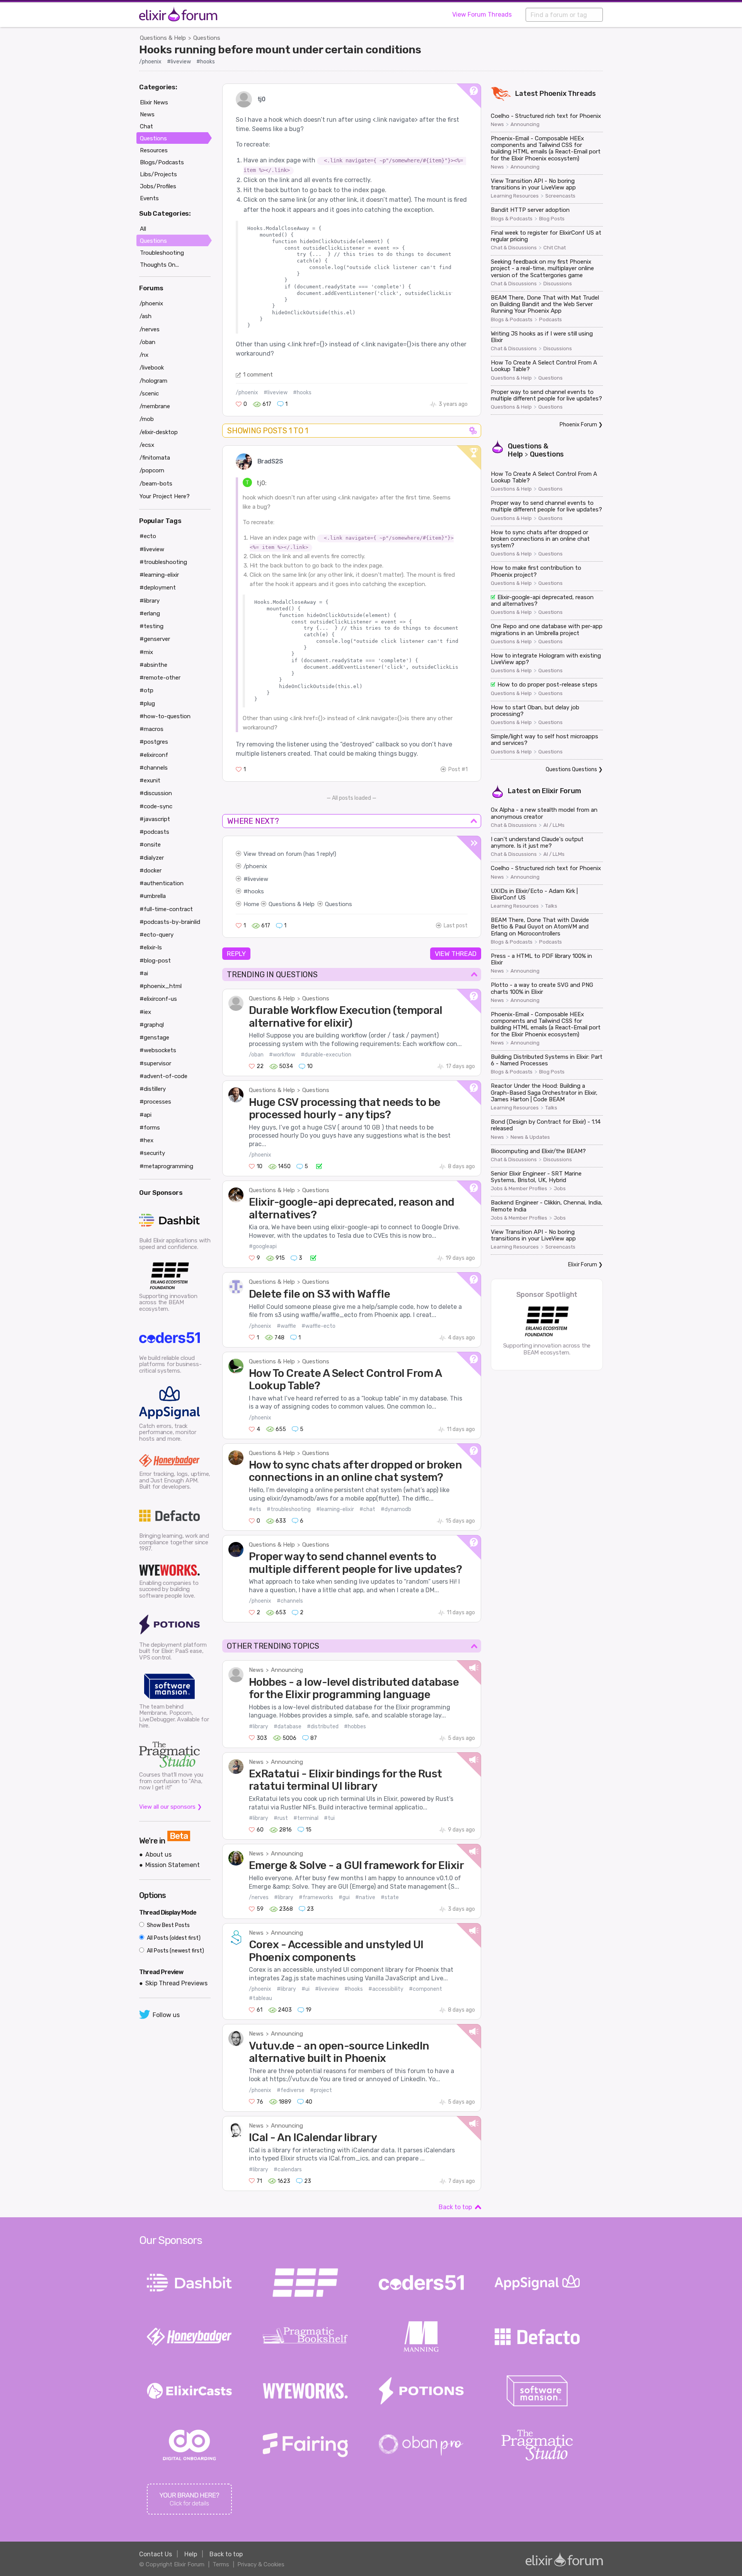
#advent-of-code (163, 1076)
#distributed (323, 1727)
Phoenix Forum (578, 425)
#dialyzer (152, 858)
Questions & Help (163, 38)
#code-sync (156, 806)
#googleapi (263, 1246)
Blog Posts (552, 219)
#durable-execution (326, 1055)
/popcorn (152, 470)
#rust (281, 1818)
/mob (147, 419)
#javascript (155, 819)
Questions (207, 38)
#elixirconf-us (158, 999)
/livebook (152, 368)
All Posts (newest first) (175, 1951)
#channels (290, 1601)
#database (288, 1727)
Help (191, 2554)
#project (321, 2090)
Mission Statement (173, 1865)
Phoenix (553, 94)
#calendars (288, 2170)
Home (251, 904)
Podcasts (551, 320)
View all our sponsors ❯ (171, 1807)
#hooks (206, 62)
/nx (144, 355)
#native (365, 1897)
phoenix (256, 866)
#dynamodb (396, 1509)
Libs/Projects (158, 174)
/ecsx (147, 445)
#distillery (153, 1089)
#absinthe (153, 665)
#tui (329, 1818)
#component (425, 1989)
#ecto (148, 536)
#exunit (150, 780)
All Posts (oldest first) (173, 1938)
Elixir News (154, 102)
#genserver (155, 639)
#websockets (158, 1050)
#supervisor (155, 1063)
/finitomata (155, 458)
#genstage (154, 1038)
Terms (221, 2564)
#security (152, 1153)
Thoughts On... (159, 265)
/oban (256, 1055)
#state (390, 1897)
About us (158, 1854)
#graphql (152, 1025)
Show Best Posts (168, 1925)
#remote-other (160, 678)
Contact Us (156, 2554)
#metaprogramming (166, 1166)
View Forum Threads (482, 14)
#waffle (286, 1326)
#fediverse (291, 2090)
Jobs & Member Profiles (519, 1189)
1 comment (258, 375)
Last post (456, 926)
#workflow (282, 1055)
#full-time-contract (166, 909)
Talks (551, 906)
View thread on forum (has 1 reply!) (290, 854)
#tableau (260, 1998)
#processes (155, 1102)
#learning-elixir (335, 1509)
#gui (344, 1897)
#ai (144, 973)
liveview (258, 879)
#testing (151, 626)
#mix (146, 652)
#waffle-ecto (318, 1326)
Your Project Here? (165, 496)
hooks (256, 891)
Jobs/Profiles (158, 186)
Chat (146, 126)
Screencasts (560, 196)
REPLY (236, 954)
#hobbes (355, 1727)
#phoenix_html (161, 986)
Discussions (558, 284)
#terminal (306, 1818)
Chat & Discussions (514, 248)
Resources (154, 150)
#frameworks (316, 1897)
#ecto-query (157, 935)
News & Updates (530, 1137)
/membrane (155, 406)
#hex (146, 1140)
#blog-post (155, 961)
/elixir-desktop (159, 432)
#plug (147, 704)
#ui (305, 1989)
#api (146, 1115)
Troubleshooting (162, 253)
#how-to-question (165, 716)
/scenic (149, 394)
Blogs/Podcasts (162, 162)
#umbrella (153, 896)
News (256, 1670)
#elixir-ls (151, 947)
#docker (151, 871)
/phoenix (150, 62)
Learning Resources (515, 196)
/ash (146, 316)
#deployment (158, 588)
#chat (367, 1509)
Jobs (560, 1189)
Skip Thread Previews (176, 1983)
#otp (146, 690)
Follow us (166, 2015)
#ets (255, 1509)
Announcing (287, 1670)
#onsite (150, 845)
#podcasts (154, 832)
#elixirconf (154, 755)
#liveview (179, 62)
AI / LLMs (554, 825)
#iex (145, 1012)
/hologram (153, 381)
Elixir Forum (562, 791)
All (143, 229)
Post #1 (458, 769)
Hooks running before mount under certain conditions (280, 49)
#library (259, 1727)
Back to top (455, 2207)
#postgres (154, 742)
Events (149, 198)
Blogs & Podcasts (512, 219)
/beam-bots (156, 484)
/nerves (259, 1897)
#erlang (150, 613)
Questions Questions (571, 769)
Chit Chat (555, 248)
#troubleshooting (289, 1509)
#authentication (162, 883)
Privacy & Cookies (261, 2564)
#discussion (156, 793)
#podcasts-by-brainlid (170, 922)
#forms (150, 1128)
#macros (151, 729)
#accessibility (386, 1989)
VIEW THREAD (456, 954)
